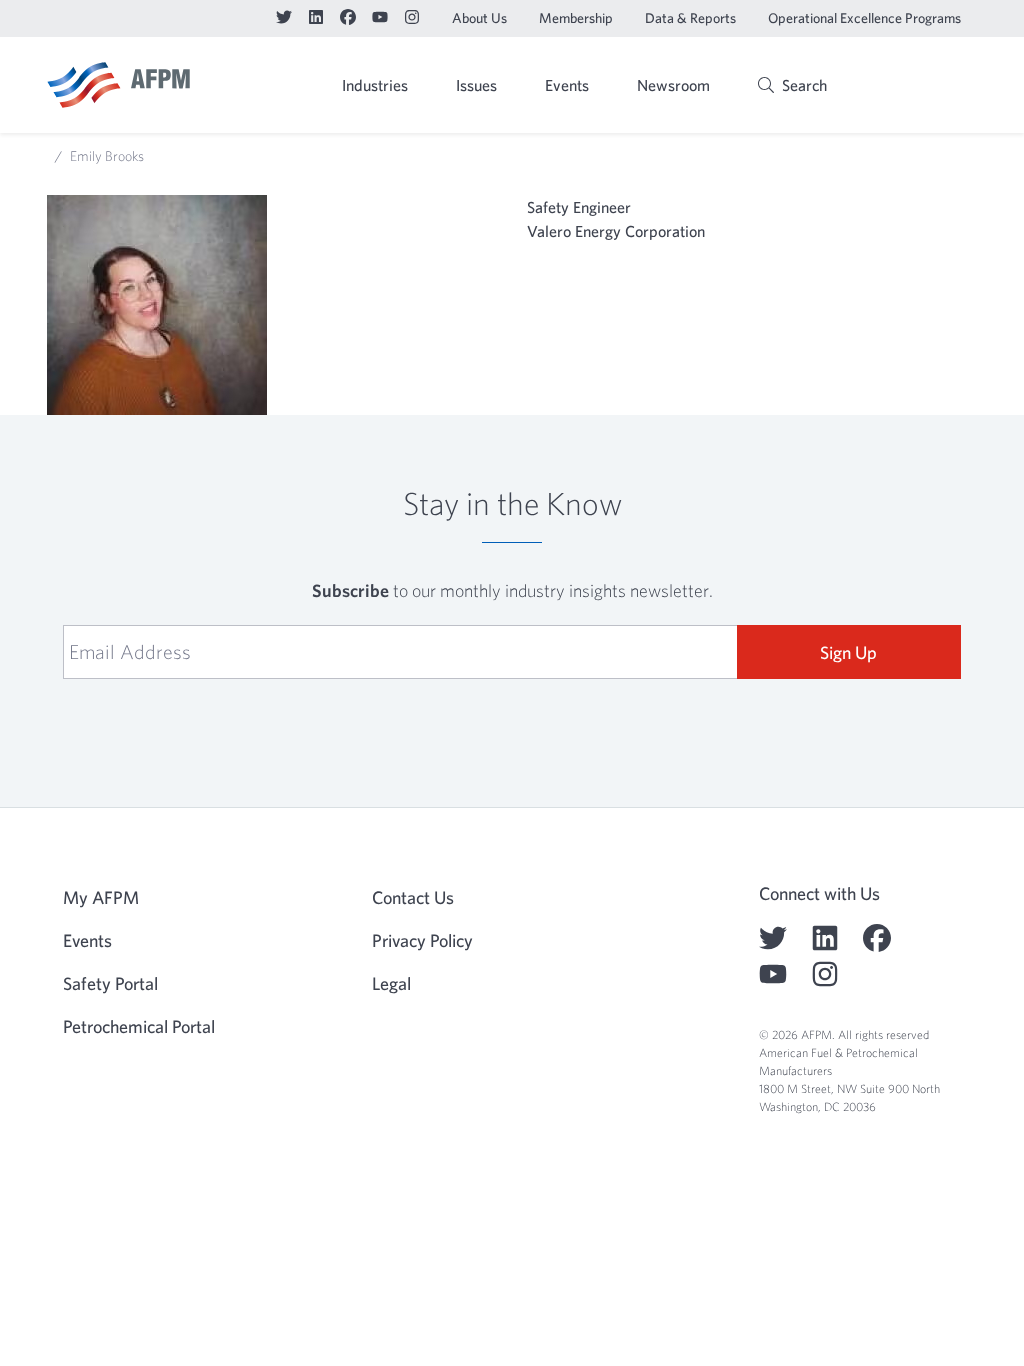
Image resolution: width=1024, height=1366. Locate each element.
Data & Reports (690, 18)
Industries (375, 85)
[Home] (118, 85)
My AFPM (926, 87)
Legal (391, 983)
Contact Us (413, 897)
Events (567, 85)
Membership (576, 18)
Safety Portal (110, 983)
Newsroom (673, 85)
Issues (476, 85)
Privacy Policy (422, 940)
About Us (479, 18)
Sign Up (848, 652)
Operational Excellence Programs (864, 18)
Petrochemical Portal (139, 1026)
